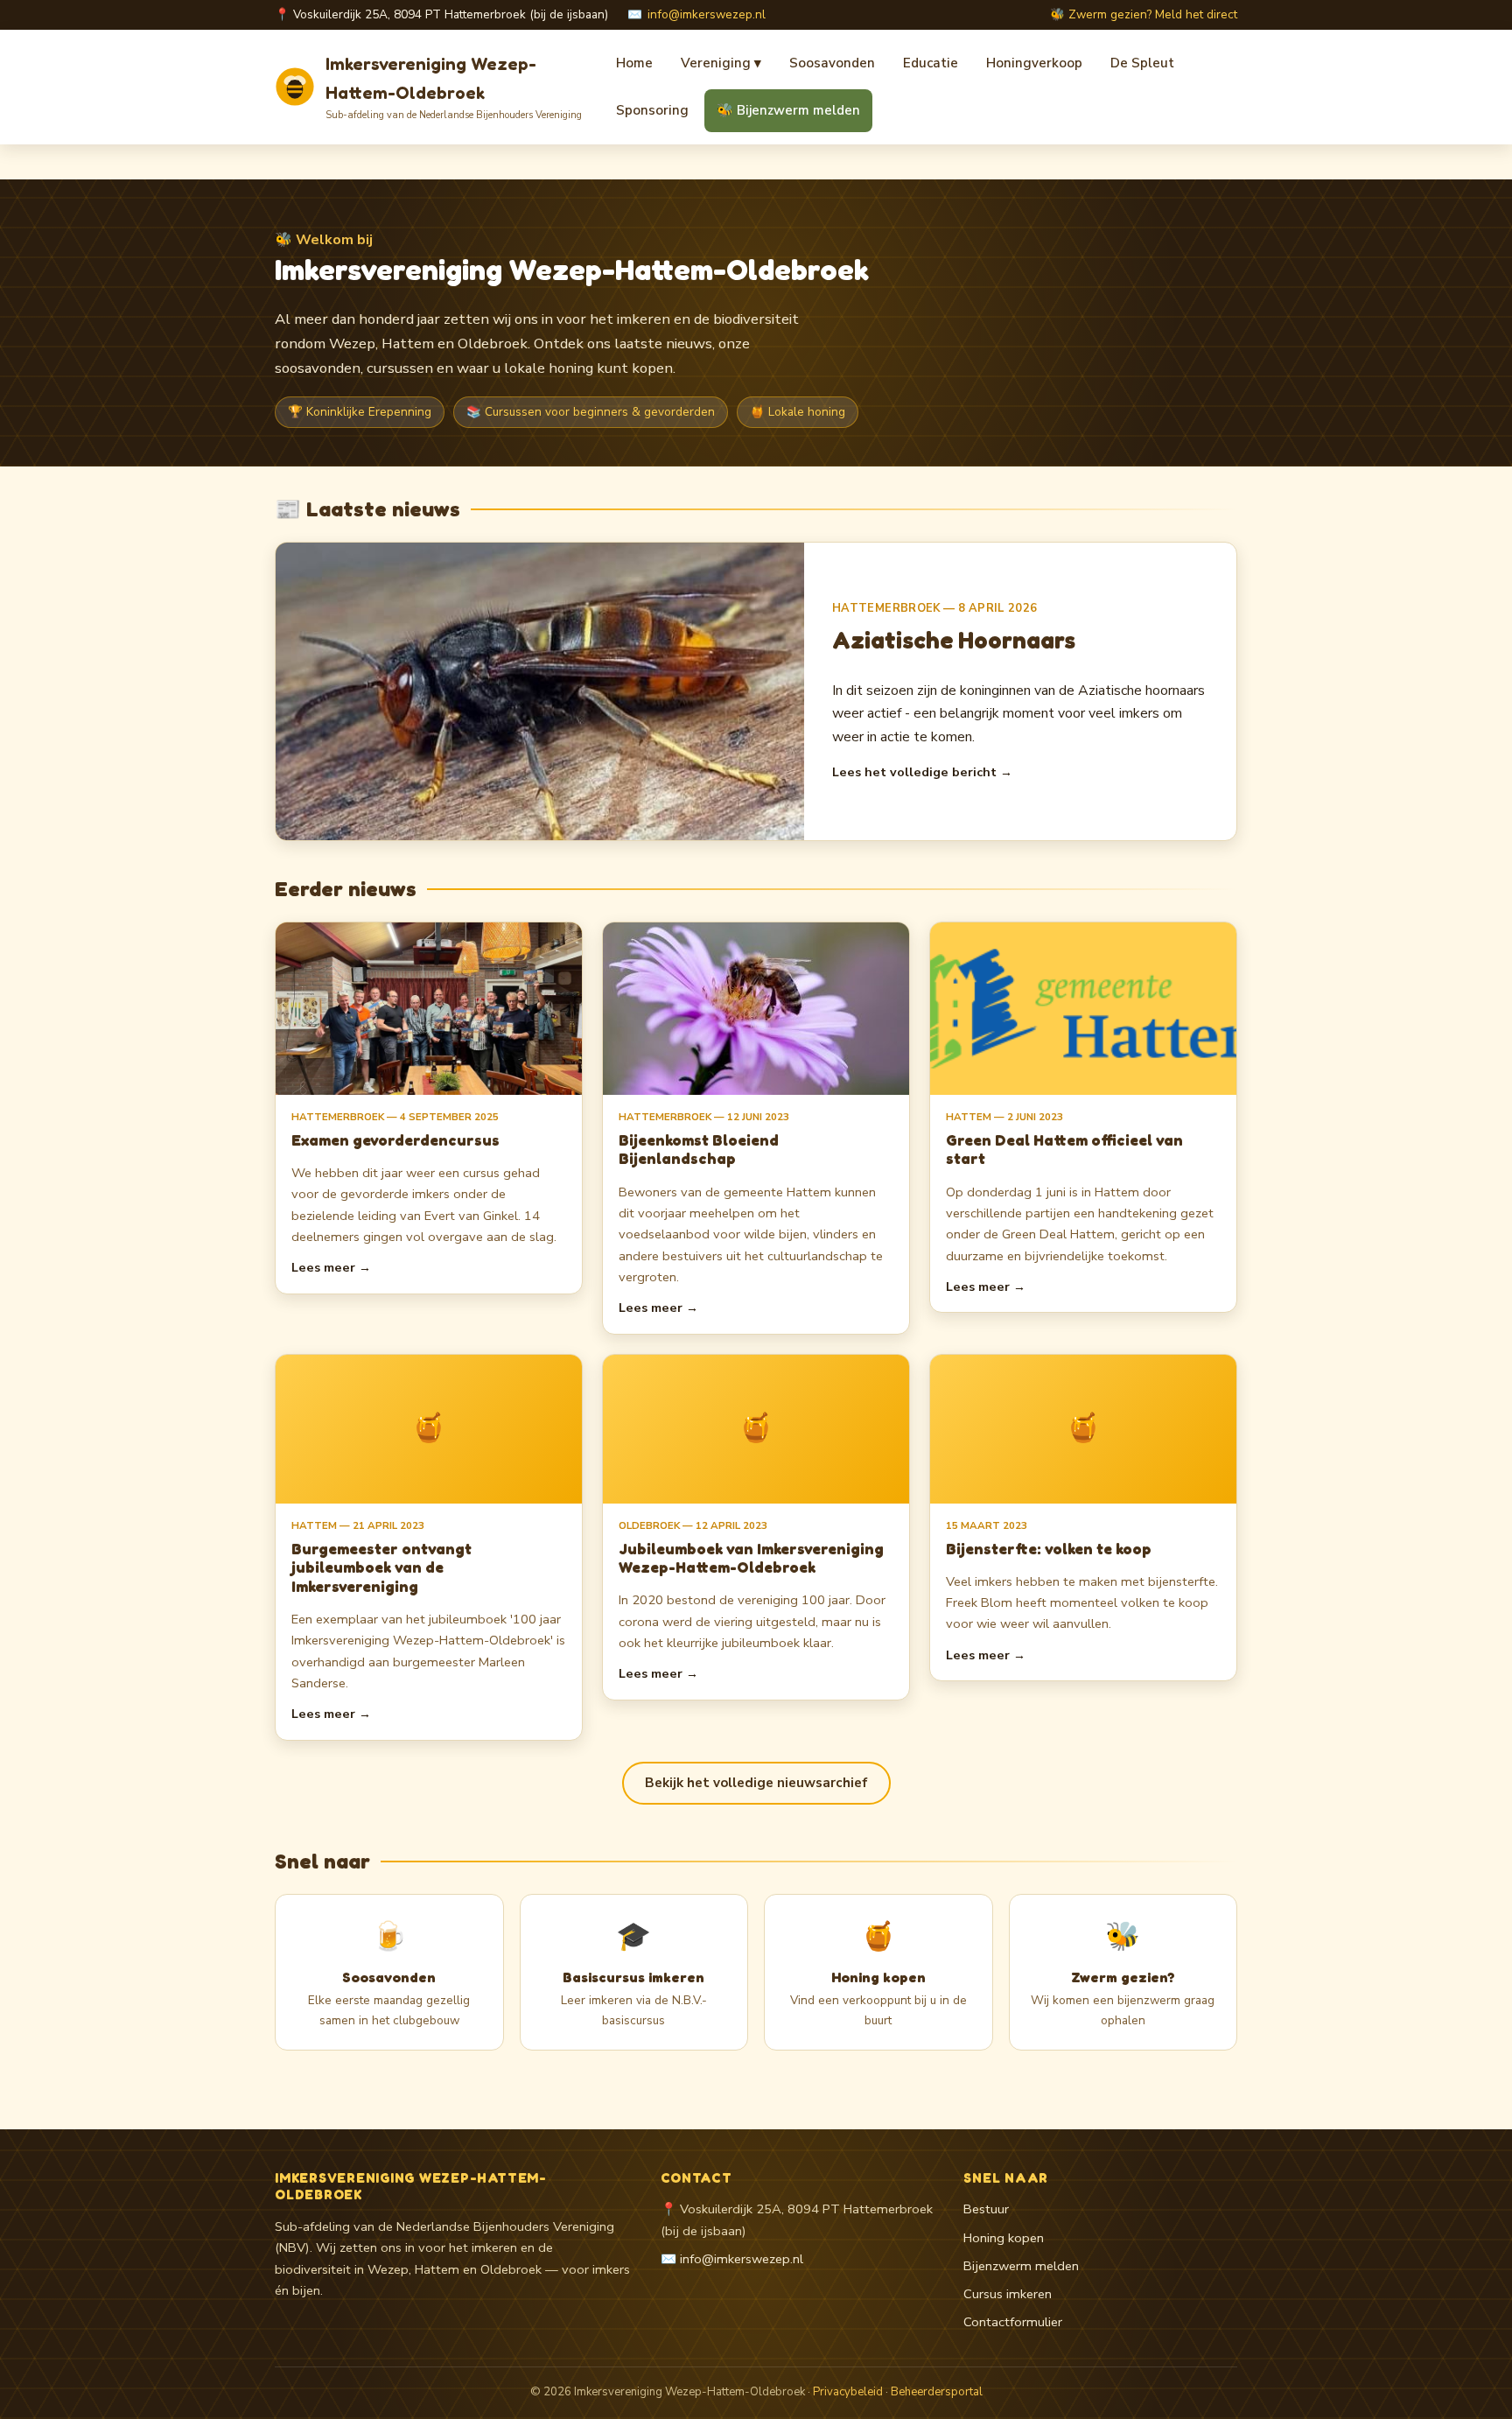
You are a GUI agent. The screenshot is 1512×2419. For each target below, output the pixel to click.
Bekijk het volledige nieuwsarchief (756, 1783)
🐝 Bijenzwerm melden (788, 110)
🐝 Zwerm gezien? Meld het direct (1144, 14)
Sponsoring (652, 110)
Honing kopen (1004, 2238)
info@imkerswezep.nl (707, 14)
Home (634, 63)
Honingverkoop (1034, 63)
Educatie (931, 63)
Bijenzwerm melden (1021, 2266)
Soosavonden (832, 63)
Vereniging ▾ (721, 63)
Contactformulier (1013, 2322)
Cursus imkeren (1008, 2294)
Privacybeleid (848, 2392)
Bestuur (986, 2209)
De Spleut (1142, 63)
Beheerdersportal (937, 2392)
